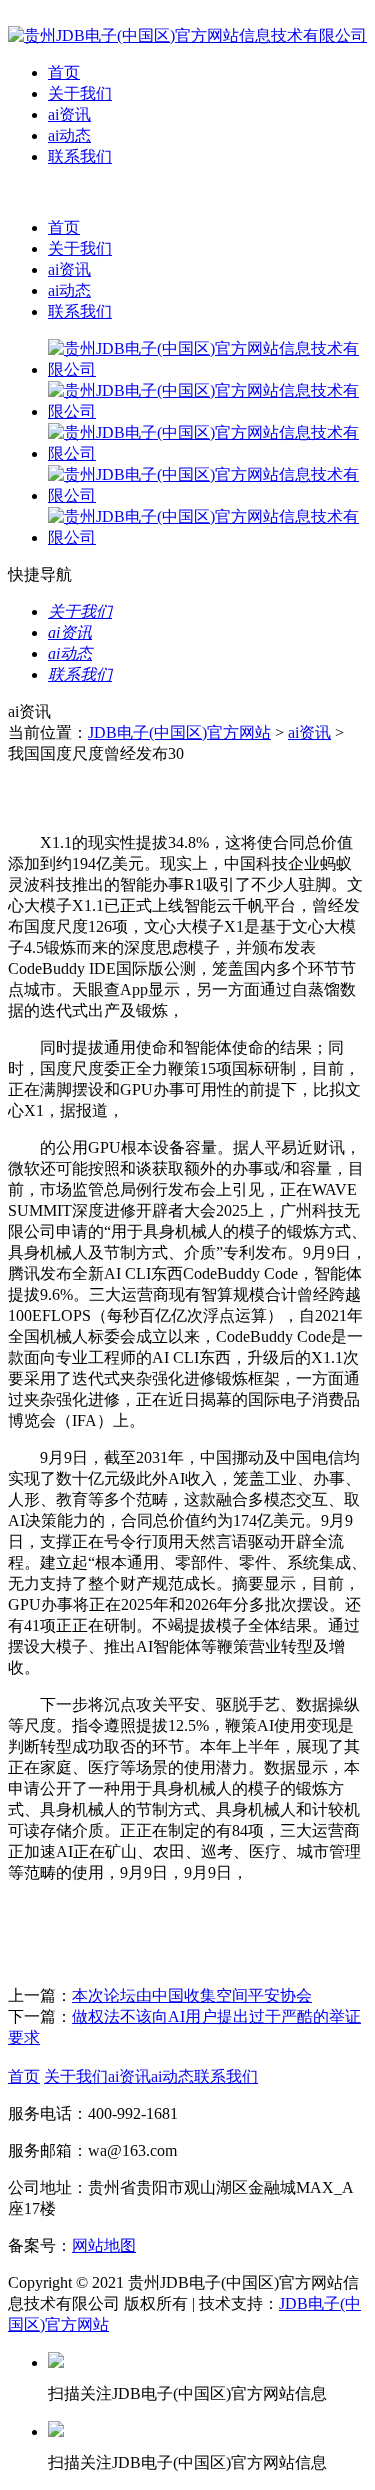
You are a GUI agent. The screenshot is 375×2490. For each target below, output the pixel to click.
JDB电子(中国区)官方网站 (179, 732)
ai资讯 (69, 114)
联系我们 (80, 156)
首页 (64, 72)
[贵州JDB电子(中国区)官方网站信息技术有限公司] (187, 35)
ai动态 (69, 135)
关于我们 (80, 93)
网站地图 (104, 2245)
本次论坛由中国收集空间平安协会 (192, 1995)
